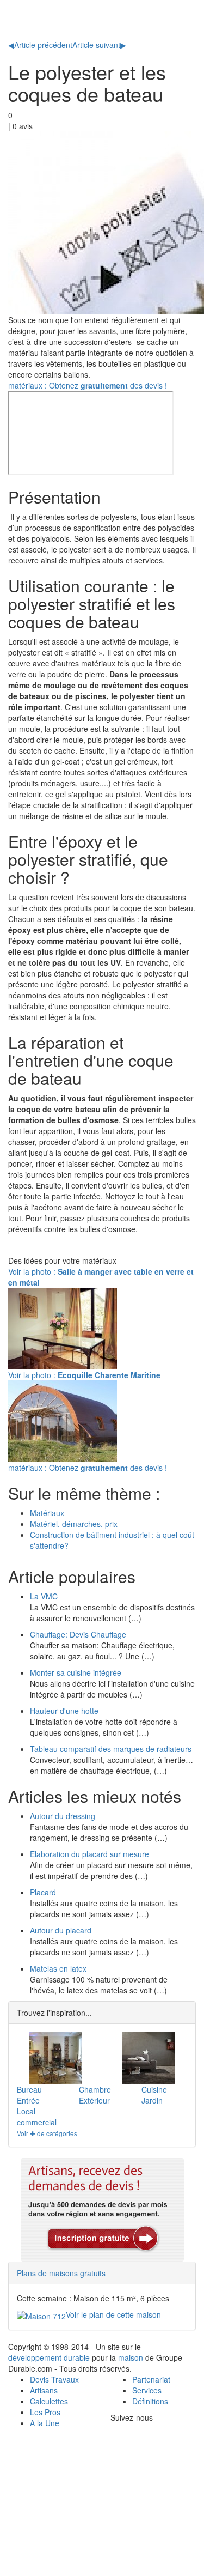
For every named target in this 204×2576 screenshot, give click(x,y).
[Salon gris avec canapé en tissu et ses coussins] (149, 2058)
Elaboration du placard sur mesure (89, 1854)
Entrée (28, 2100)
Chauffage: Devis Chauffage (78, 1634)
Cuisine (154, 2089)
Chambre (95, 2089)
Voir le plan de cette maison (113, 2314)
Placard (43, 1892)
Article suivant (99, 45)
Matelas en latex (58, 1968)
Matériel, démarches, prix (74, 1524)
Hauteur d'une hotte (64, 1711)
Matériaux (47, 1513)
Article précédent (40, 45)
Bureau (29, 2089)
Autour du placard (61, 1930)
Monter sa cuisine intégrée (76, 1672)
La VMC (44, 1596)
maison (131, 2357)
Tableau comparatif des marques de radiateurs (111, 1749)
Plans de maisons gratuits (61, 2273)
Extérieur (94, 2100)
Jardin (152, 2100)
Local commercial (37, 2117)
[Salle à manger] (55, 2058)
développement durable (49, 2357)
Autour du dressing (63, 1816)
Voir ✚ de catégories (47, 2133)
